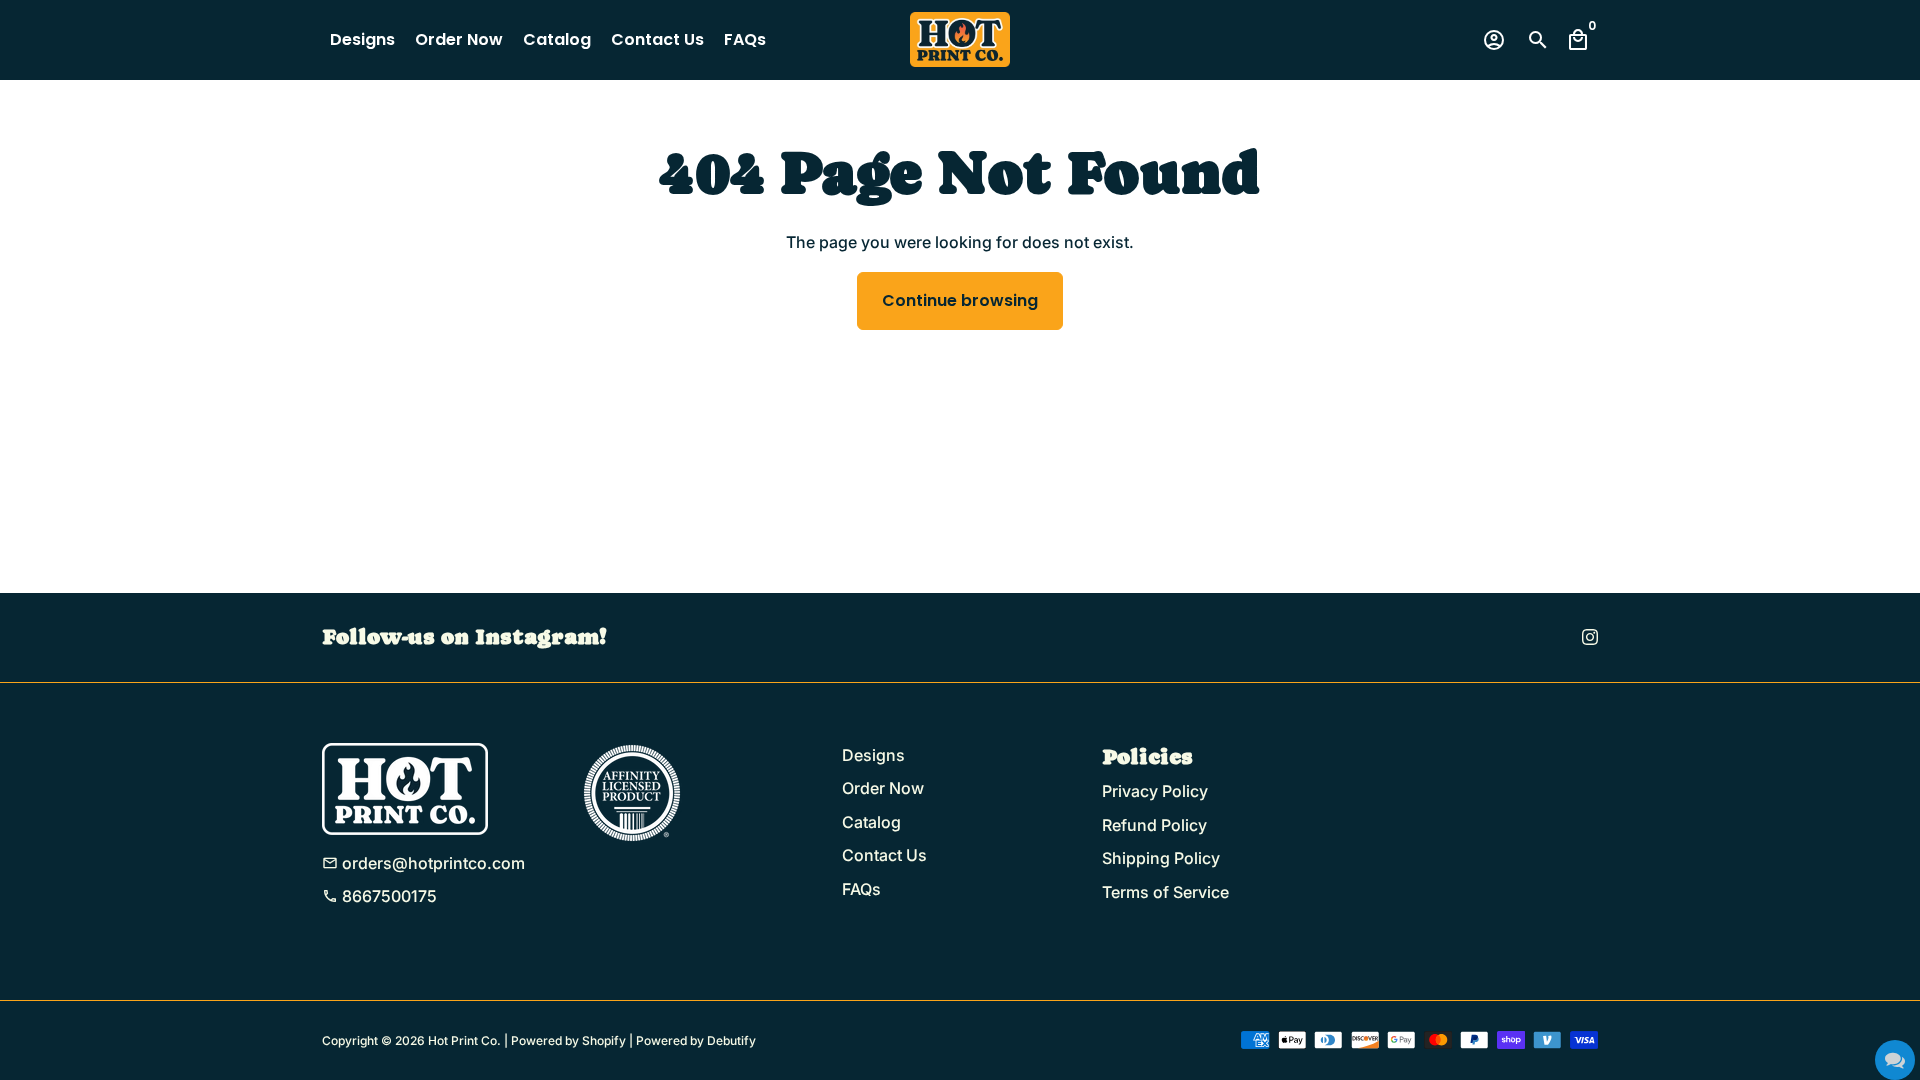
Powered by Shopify (568, 1040)
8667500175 (379, 896)
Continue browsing (960, 300)
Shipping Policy (1161, 858)
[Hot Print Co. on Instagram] (1590, 637)
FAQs (745, 39)
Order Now (459, 39)
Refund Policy (1154, 825)
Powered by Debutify (696, 1040)
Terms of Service (1165, 892)
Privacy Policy (1155, 791)
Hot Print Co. (464, 1040)
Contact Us (657, 39)
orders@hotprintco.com (423, 863)
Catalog (557, 39)
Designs (362, 39)
